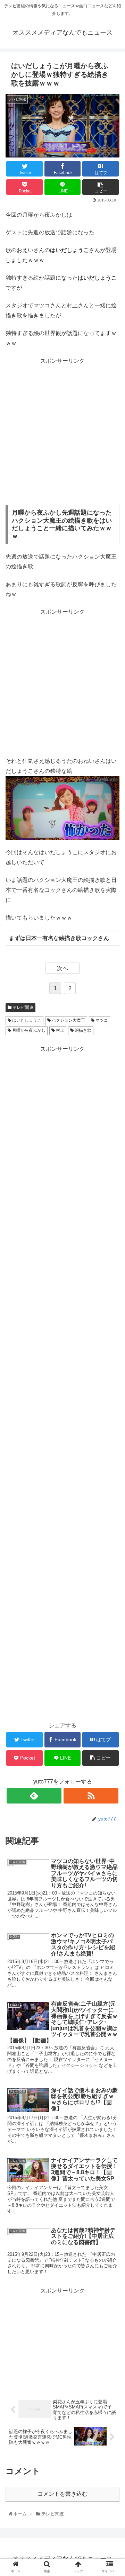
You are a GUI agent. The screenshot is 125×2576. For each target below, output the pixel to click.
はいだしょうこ (26, 1020)
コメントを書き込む (62, 2494)
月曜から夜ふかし (28, 1030)
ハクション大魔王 (68, 1020)
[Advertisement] (62, 435)
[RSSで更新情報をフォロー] (91, 1796)
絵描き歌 (82, 1030)
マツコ (101, 1020)
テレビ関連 (22, 1007)
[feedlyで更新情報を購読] (34, 1796)
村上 (60, 1030)
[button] (112, 1352)
